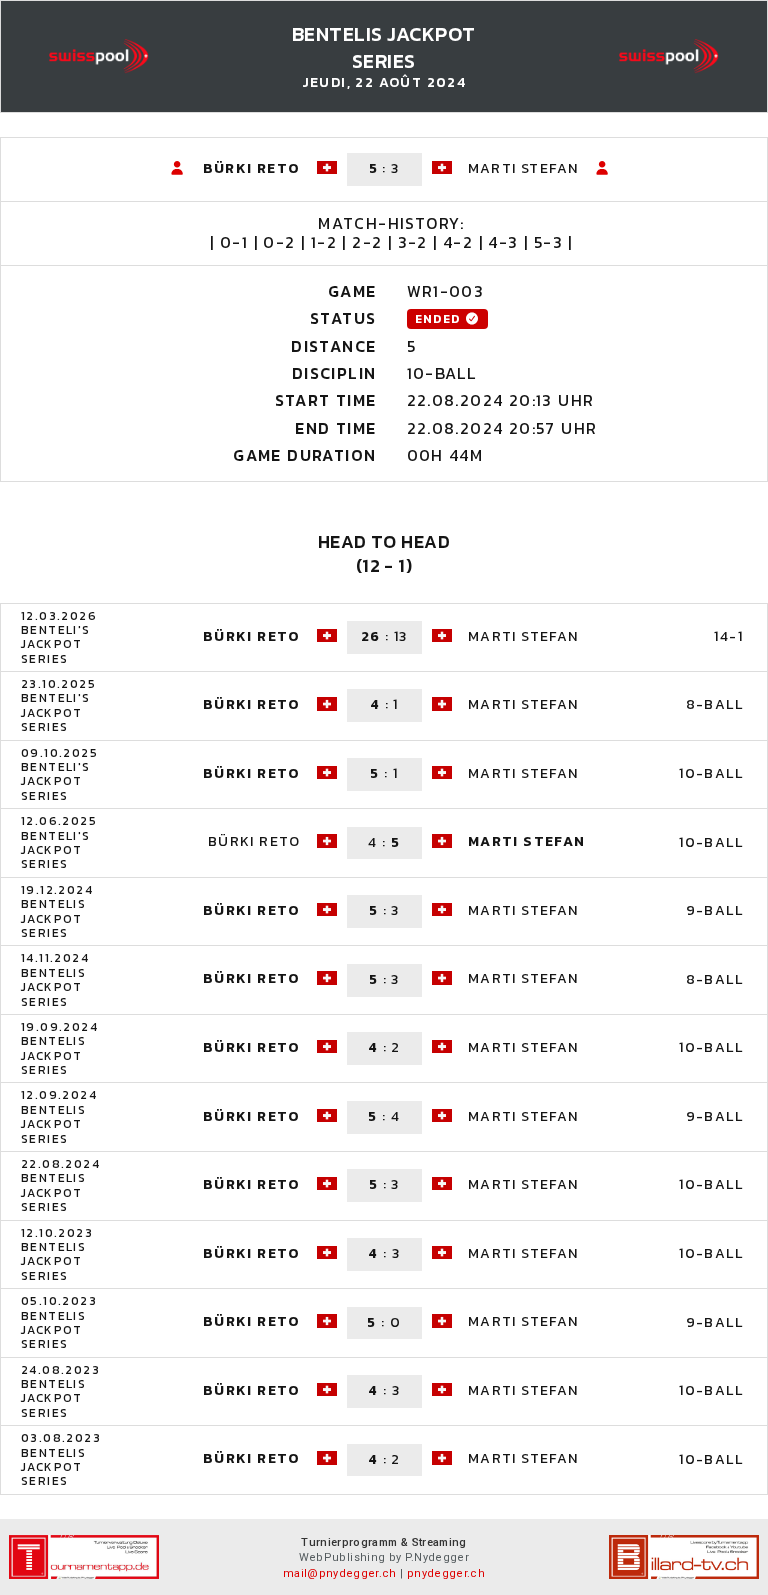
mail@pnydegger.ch (340, 1573)
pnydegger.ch (446, 1573)
